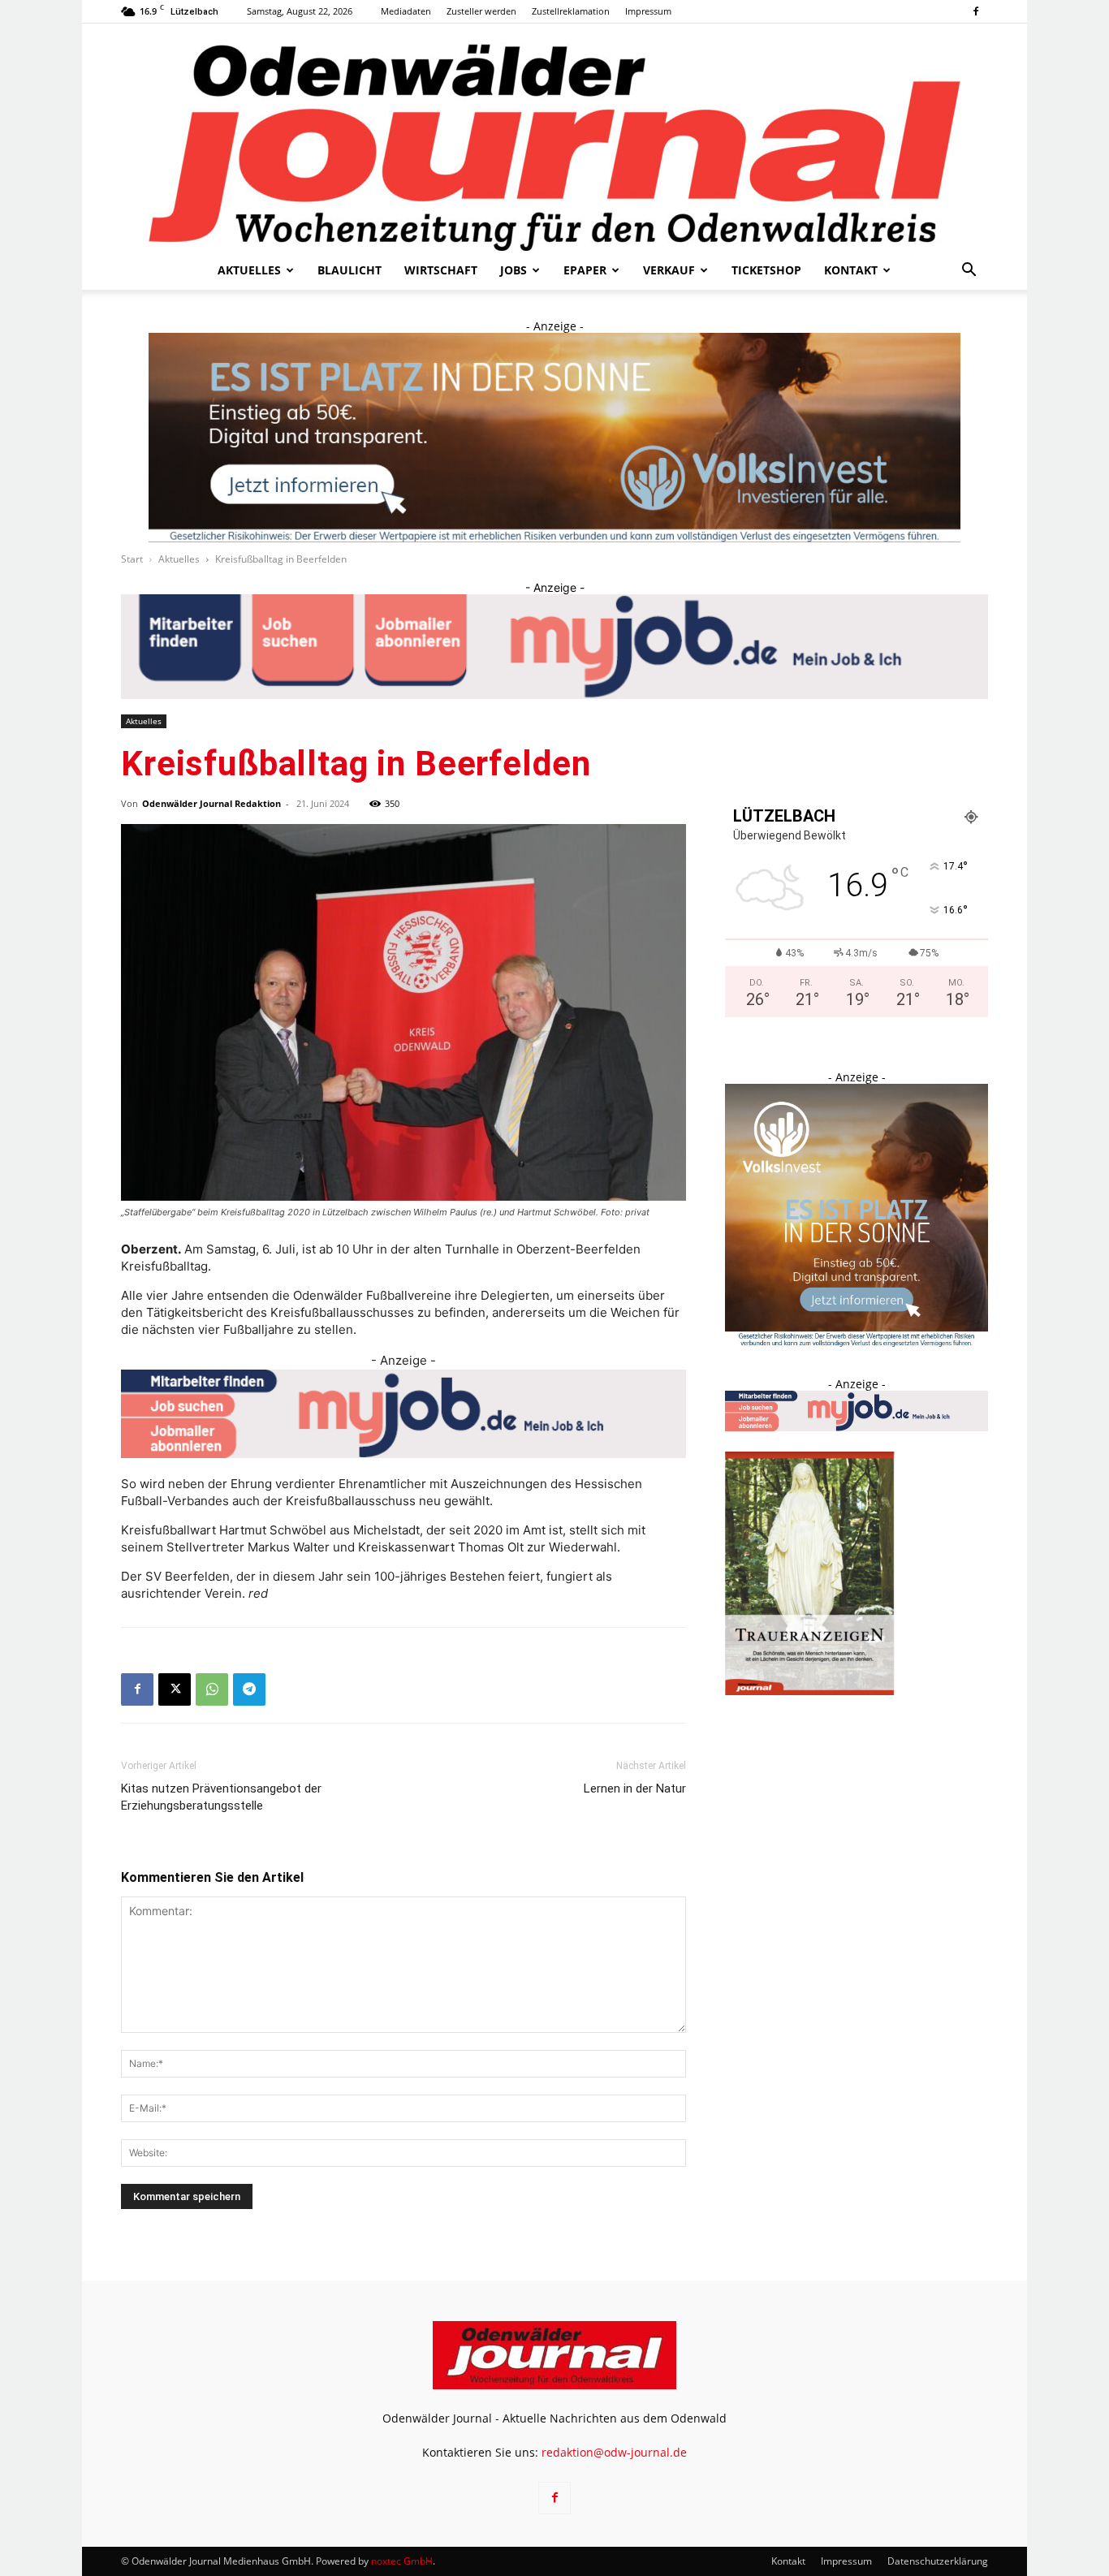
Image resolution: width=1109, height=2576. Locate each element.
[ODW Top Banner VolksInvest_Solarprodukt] (554, 438)
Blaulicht (350, 270)
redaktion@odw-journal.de (614, 2452)
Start (132, 559)
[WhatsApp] (212, 1689)
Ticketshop (766, 270)
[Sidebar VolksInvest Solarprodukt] (857, 1342)
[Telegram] (249, 1689)
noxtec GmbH (402, 2561)
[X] (175, 1689)
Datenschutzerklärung (938, 2561)
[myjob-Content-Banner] (403, 1414)
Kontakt (851, 270)
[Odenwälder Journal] (554, 137)
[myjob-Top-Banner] (554, 647)
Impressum (648, 11)
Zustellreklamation (571, 11)
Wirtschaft (441, 270)
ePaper (585, 270)
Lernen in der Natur (635, 1789)
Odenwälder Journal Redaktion (211, 803)
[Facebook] (976, 11)
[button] (969, 272)
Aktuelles (249, 270)
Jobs (514, 270)
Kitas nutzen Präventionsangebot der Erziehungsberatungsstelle (221, 1797)
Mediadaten (406, 11)
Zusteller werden (481, 11)
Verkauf (669, 270)
